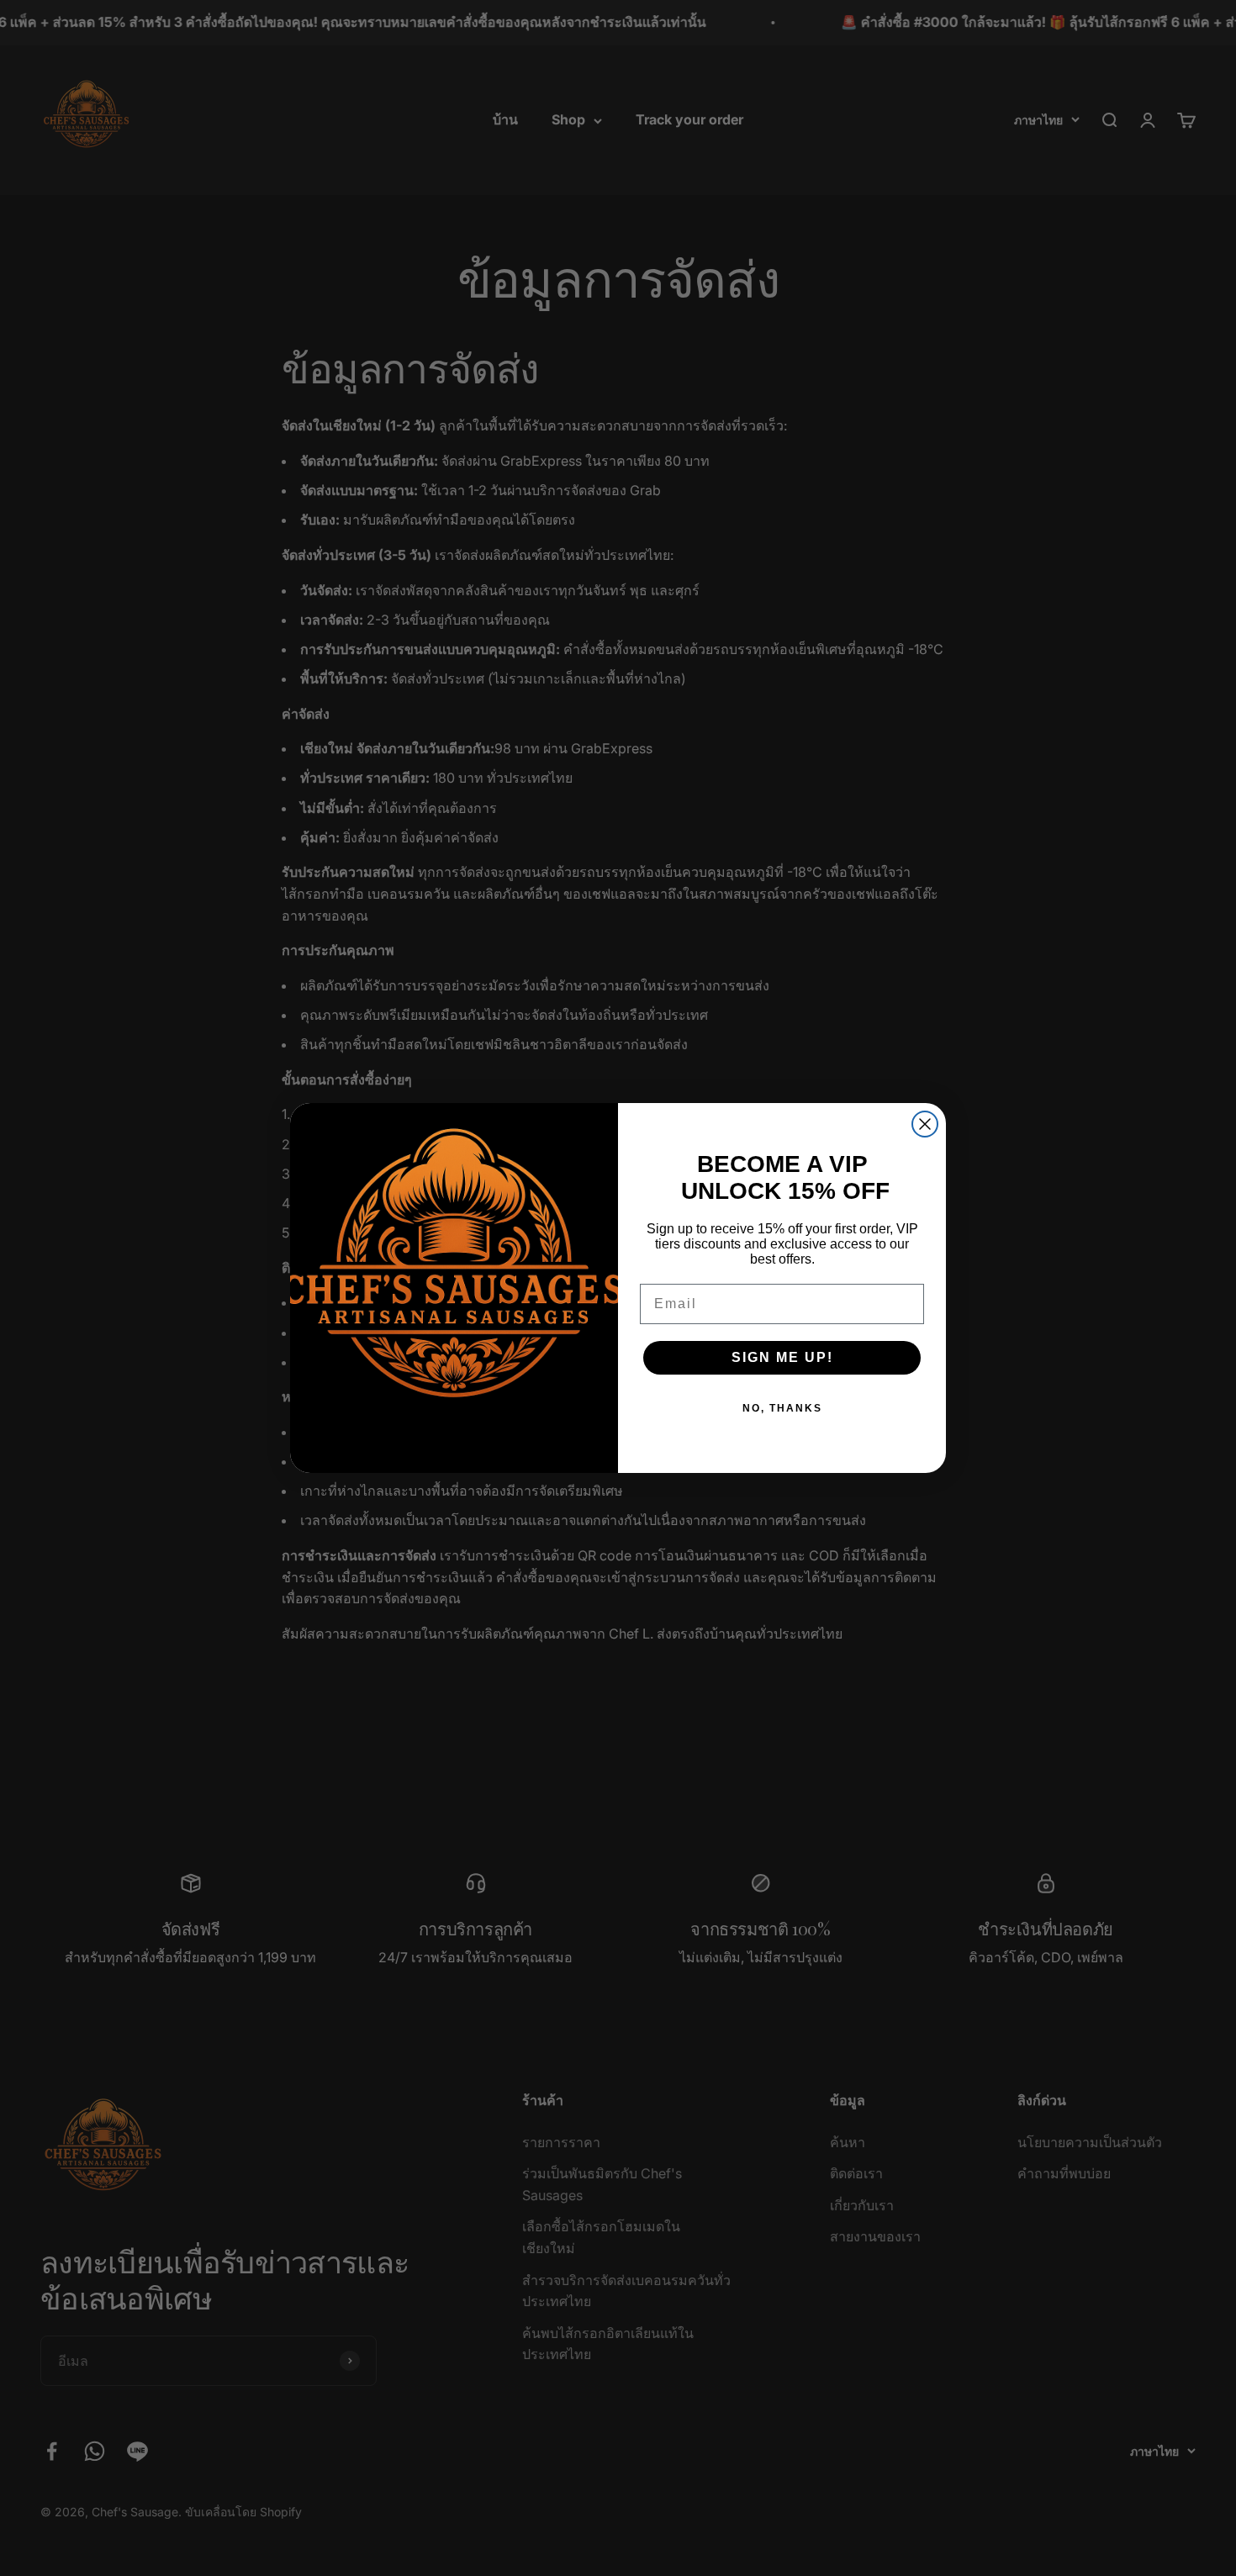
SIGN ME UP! (782, 1357)
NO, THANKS (782, 1408)
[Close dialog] (925, 1124)
